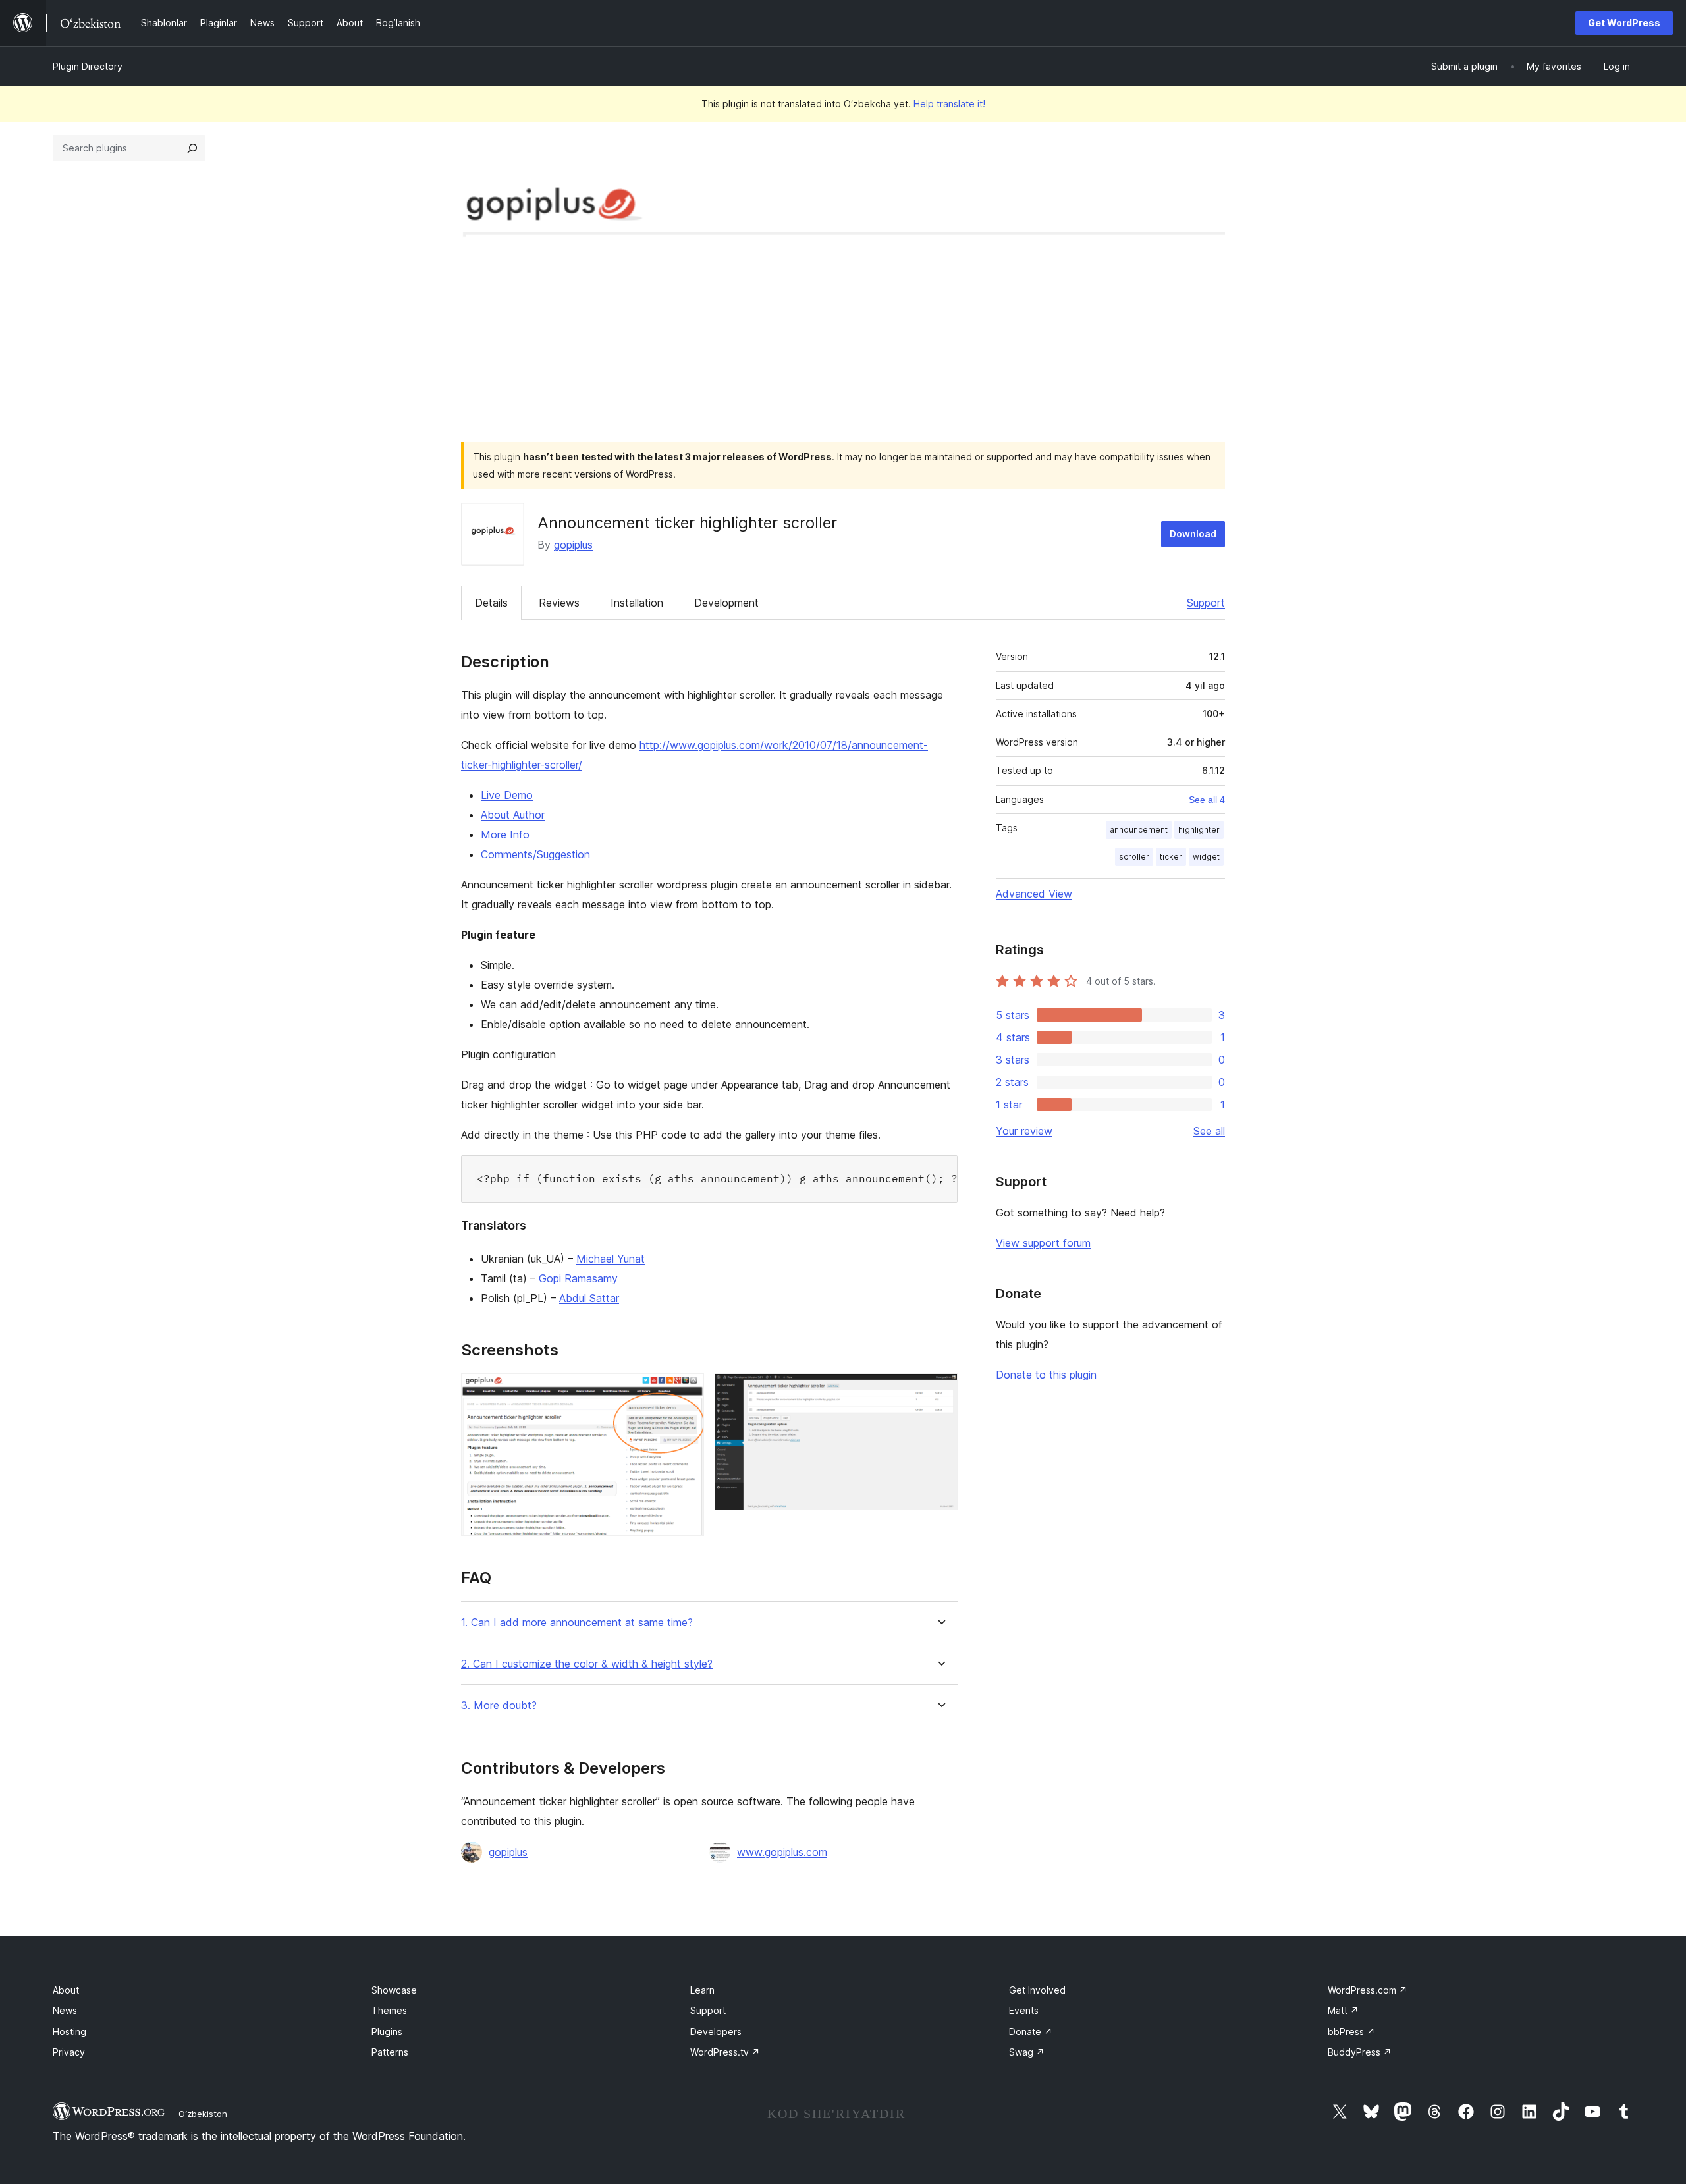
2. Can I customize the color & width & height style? (587, 1664)
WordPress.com (1368, 1990)
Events (1024, 2010)
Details (491, 603)
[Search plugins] (192, 148)
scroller (1134, 857)
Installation (637, 603)
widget (1206, 857)
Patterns (390, 2052)
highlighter (1199, 830)
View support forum (1043, 1243)
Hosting (69, 2032)
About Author (513, 815)
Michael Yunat (611, 1259)
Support (1206, 603)
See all (1209, 1131)
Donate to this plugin (1046, 1375)
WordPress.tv (725, 2052)
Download (1193, 534)
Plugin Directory (88, 66)
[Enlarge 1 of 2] (686, 1391)
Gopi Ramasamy (578, 1278)
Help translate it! (949, 104)
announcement (1139, 830)
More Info (505, 834)
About (66, 1990)
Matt (1343, 2010)
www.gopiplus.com (782, 1852)
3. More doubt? (499, 1706)
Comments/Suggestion (535, 854)
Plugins (387, 2032)
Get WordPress (1624, 23)
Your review (1024, 1131)
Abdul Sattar (589, 1298)
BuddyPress (1360, 2052)
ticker (1171, 857)
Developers (716, 2032)
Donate (1031, 2032)
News (65, 2010)
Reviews (559, 603)
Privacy (69, 2052)
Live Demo (507, 795)
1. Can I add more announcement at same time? (577, 1623)
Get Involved (1037, 1990)
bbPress (1351, 2032)
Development (726, 603)
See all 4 (1207, 800)
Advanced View (1034, 894)
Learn (702, 1990)
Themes (389, 2010)
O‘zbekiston (203, 2114)
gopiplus (573, 545)
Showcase (394, 1990)
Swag (1027, 2052)
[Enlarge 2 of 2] (940, 1391)
